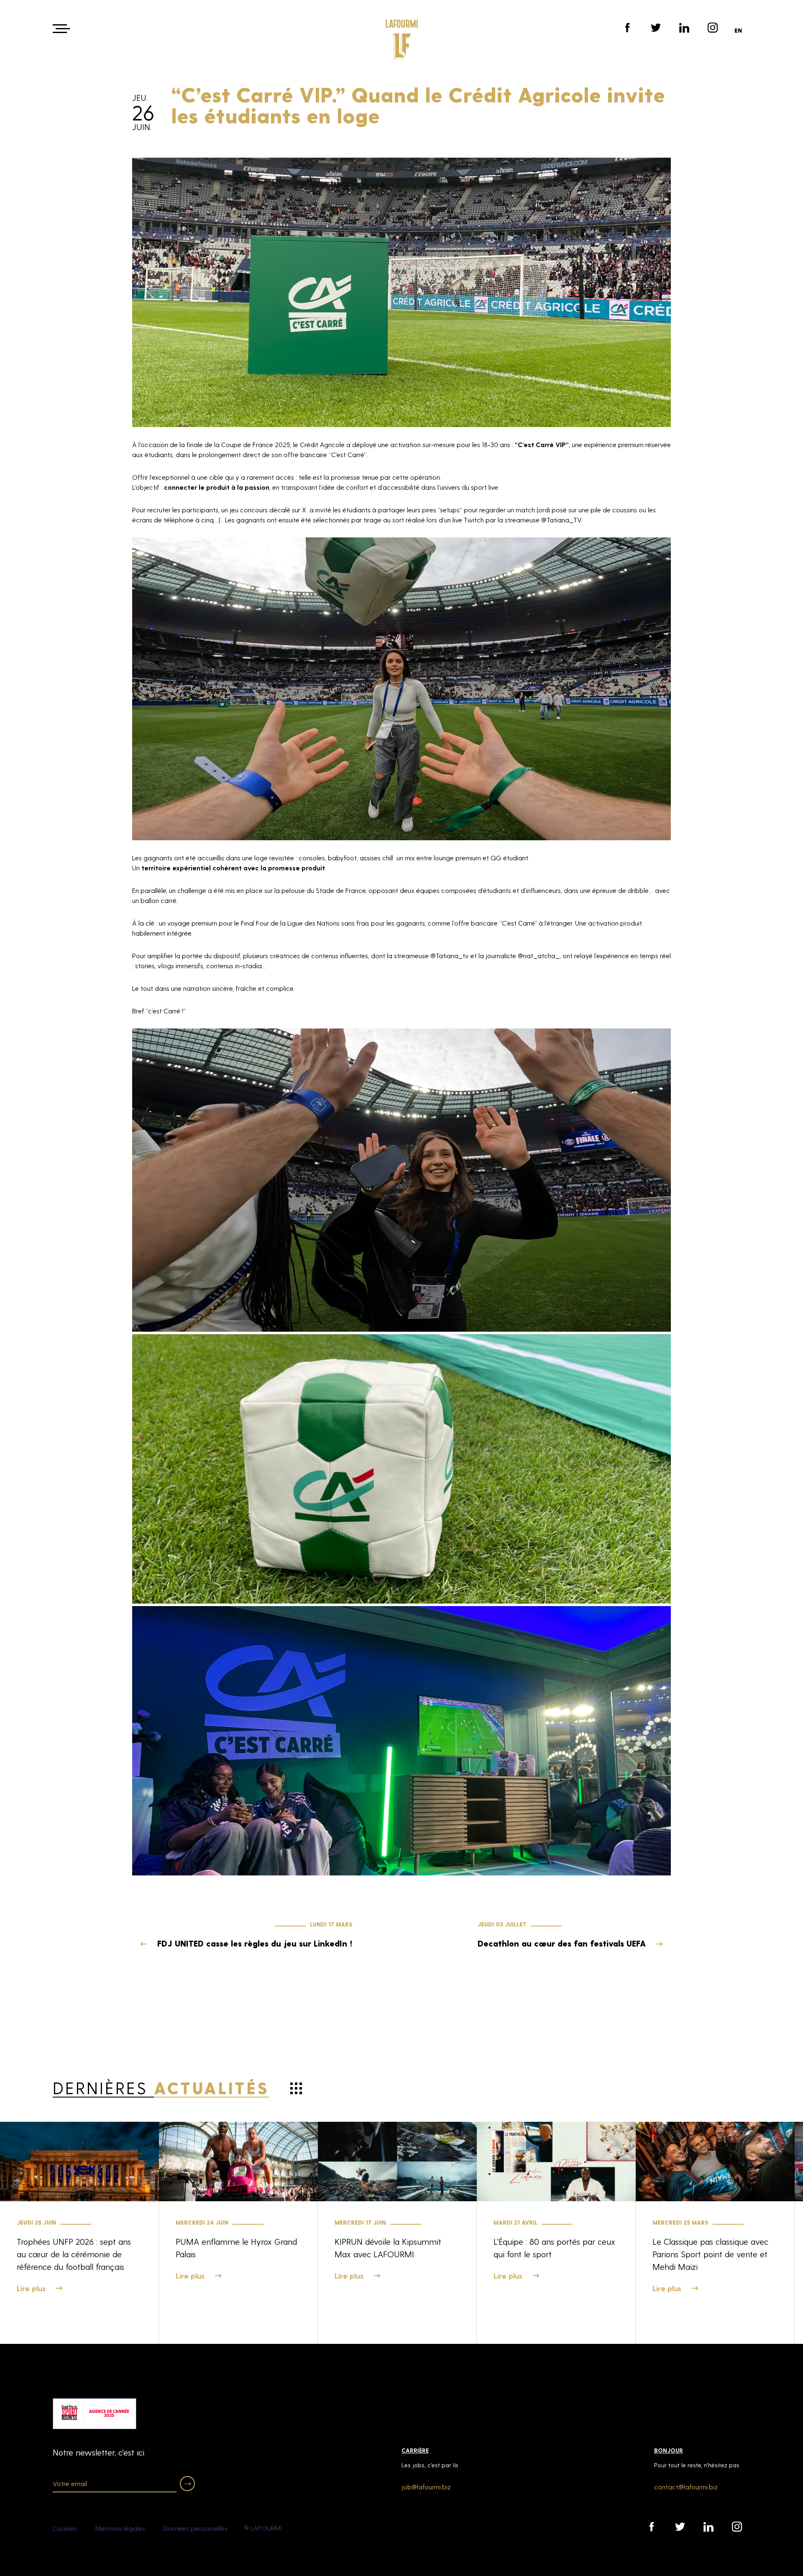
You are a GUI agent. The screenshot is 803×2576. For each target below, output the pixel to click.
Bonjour (669, 2450)
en (738, 30)
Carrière (415, 2450)
